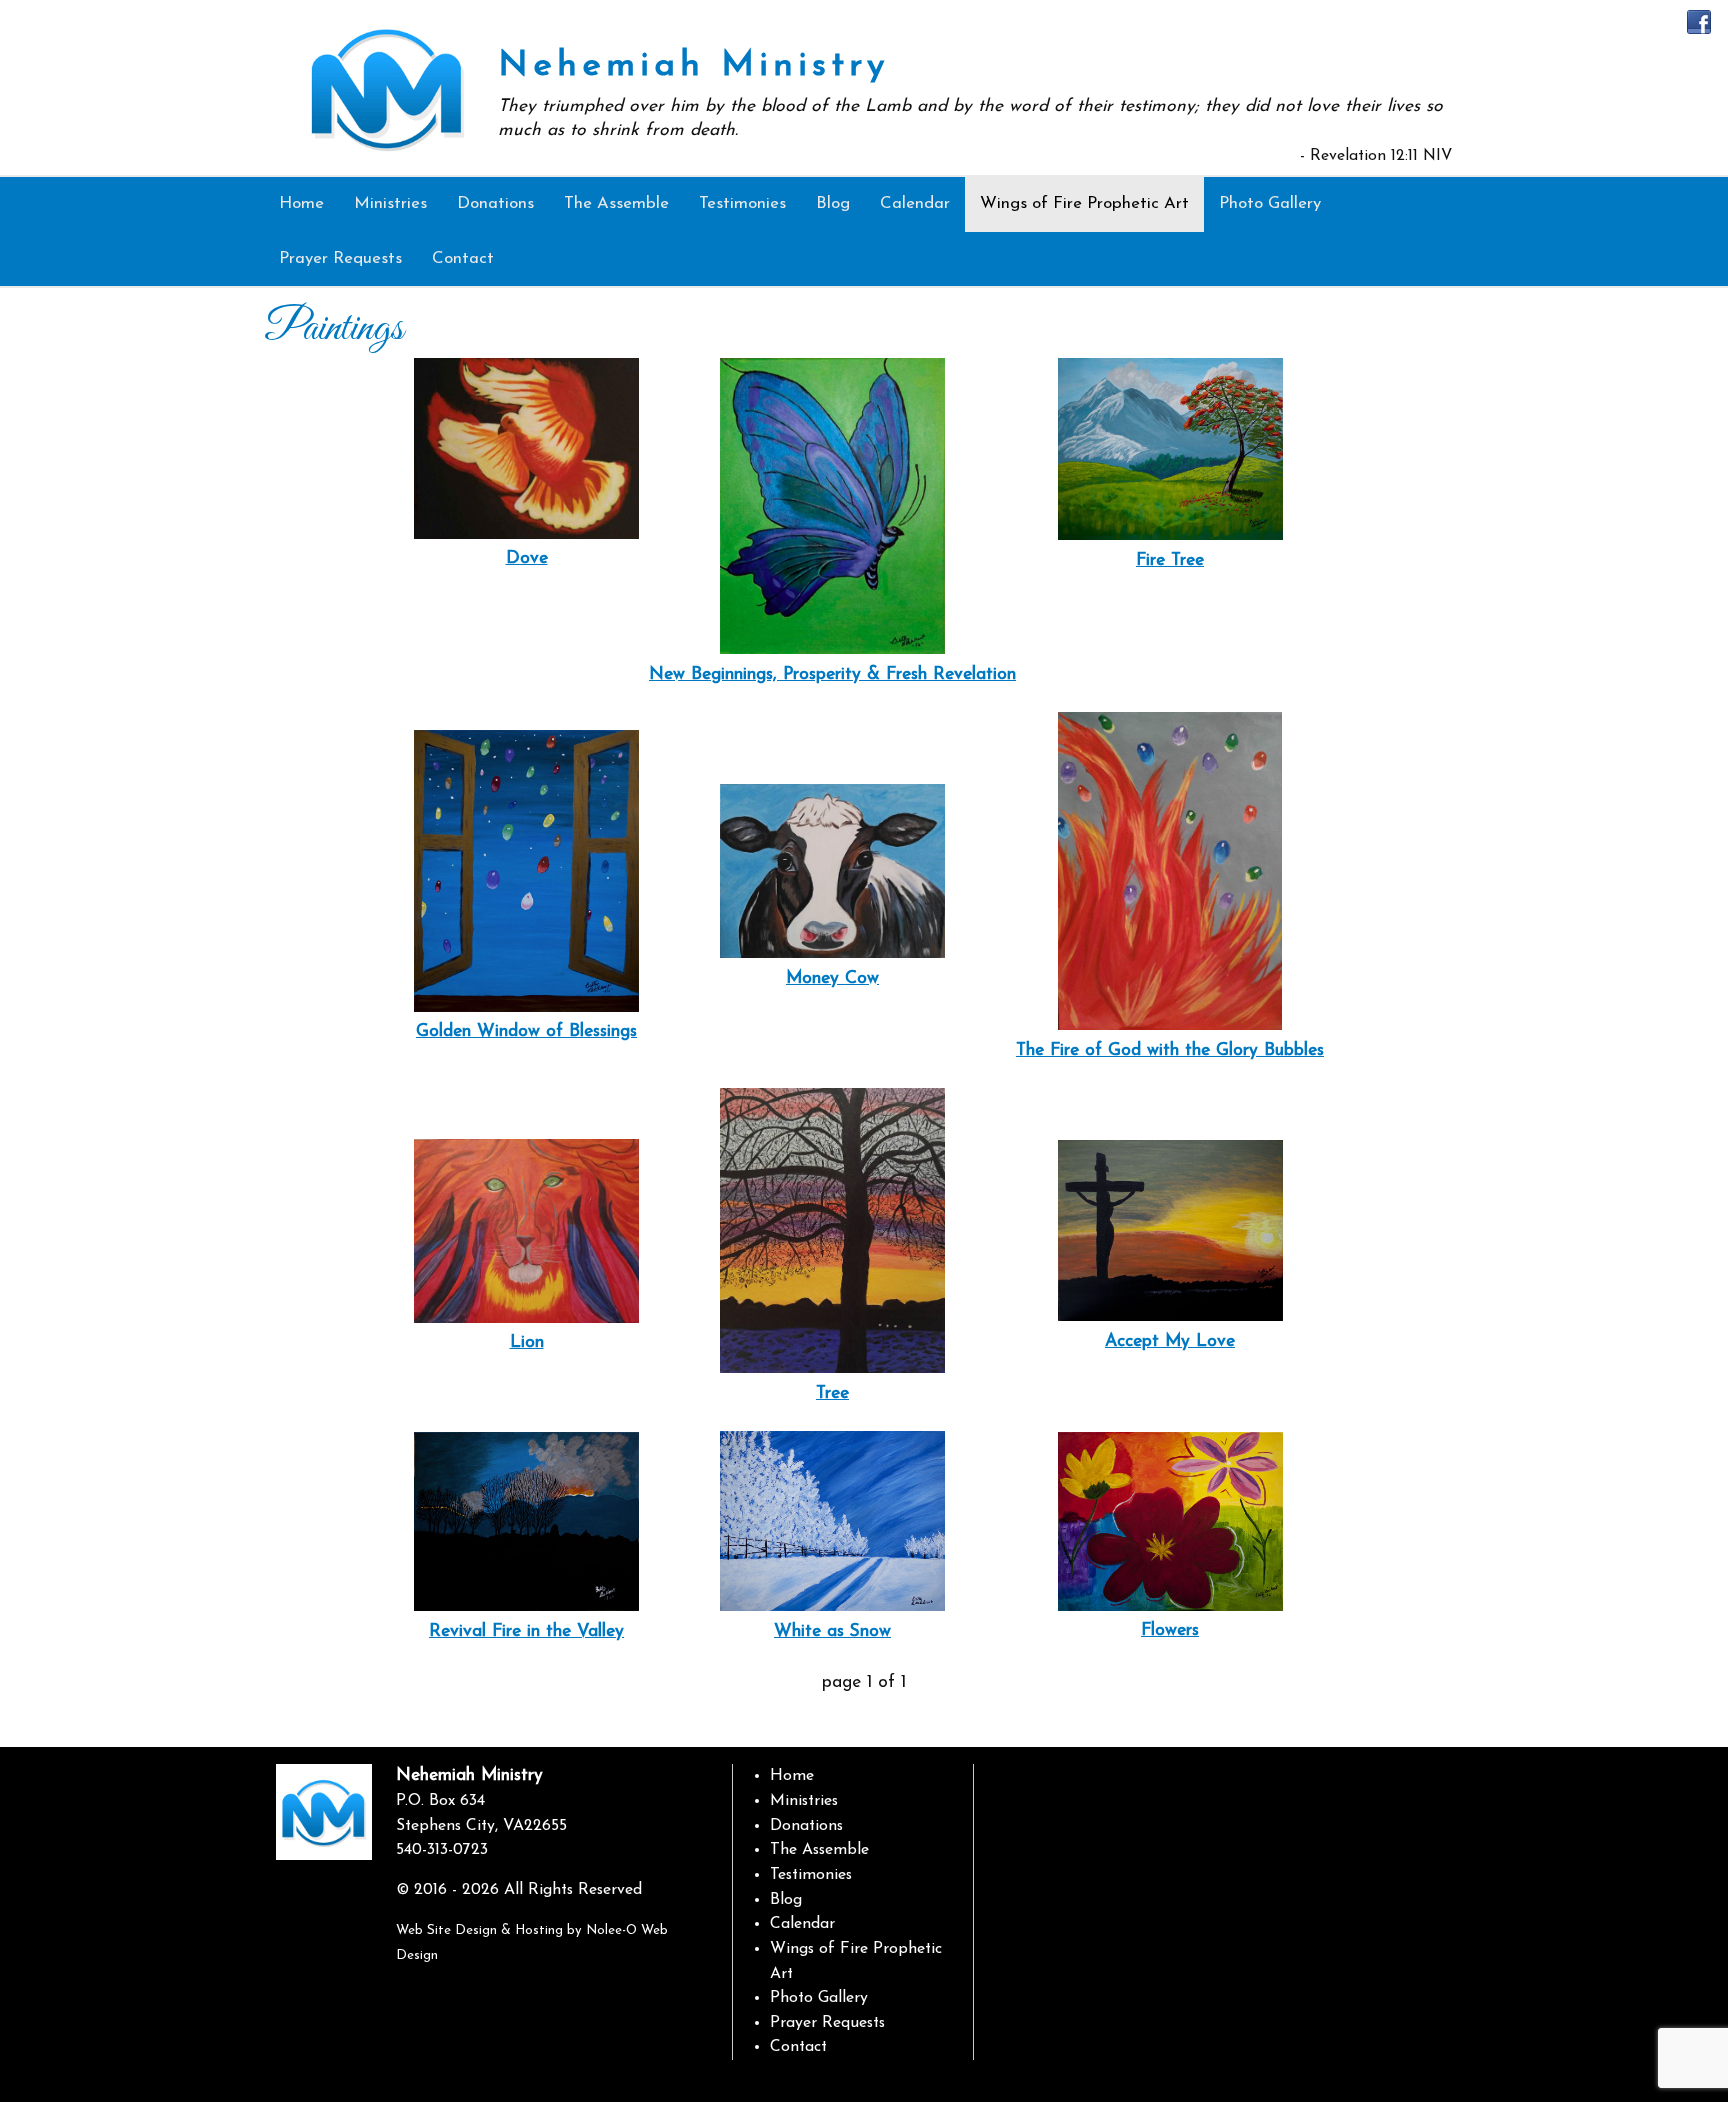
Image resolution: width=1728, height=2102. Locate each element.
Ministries (804, 1801)
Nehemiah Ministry (693, 66)
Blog (786, 1900)
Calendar (802, 1924)
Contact (798, 2047)
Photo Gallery (819, 1998)
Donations (806, 1826)
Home (792, 1776)
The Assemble (819, 1850)
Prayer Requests (827, 2023)
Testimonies (811, 1875)
